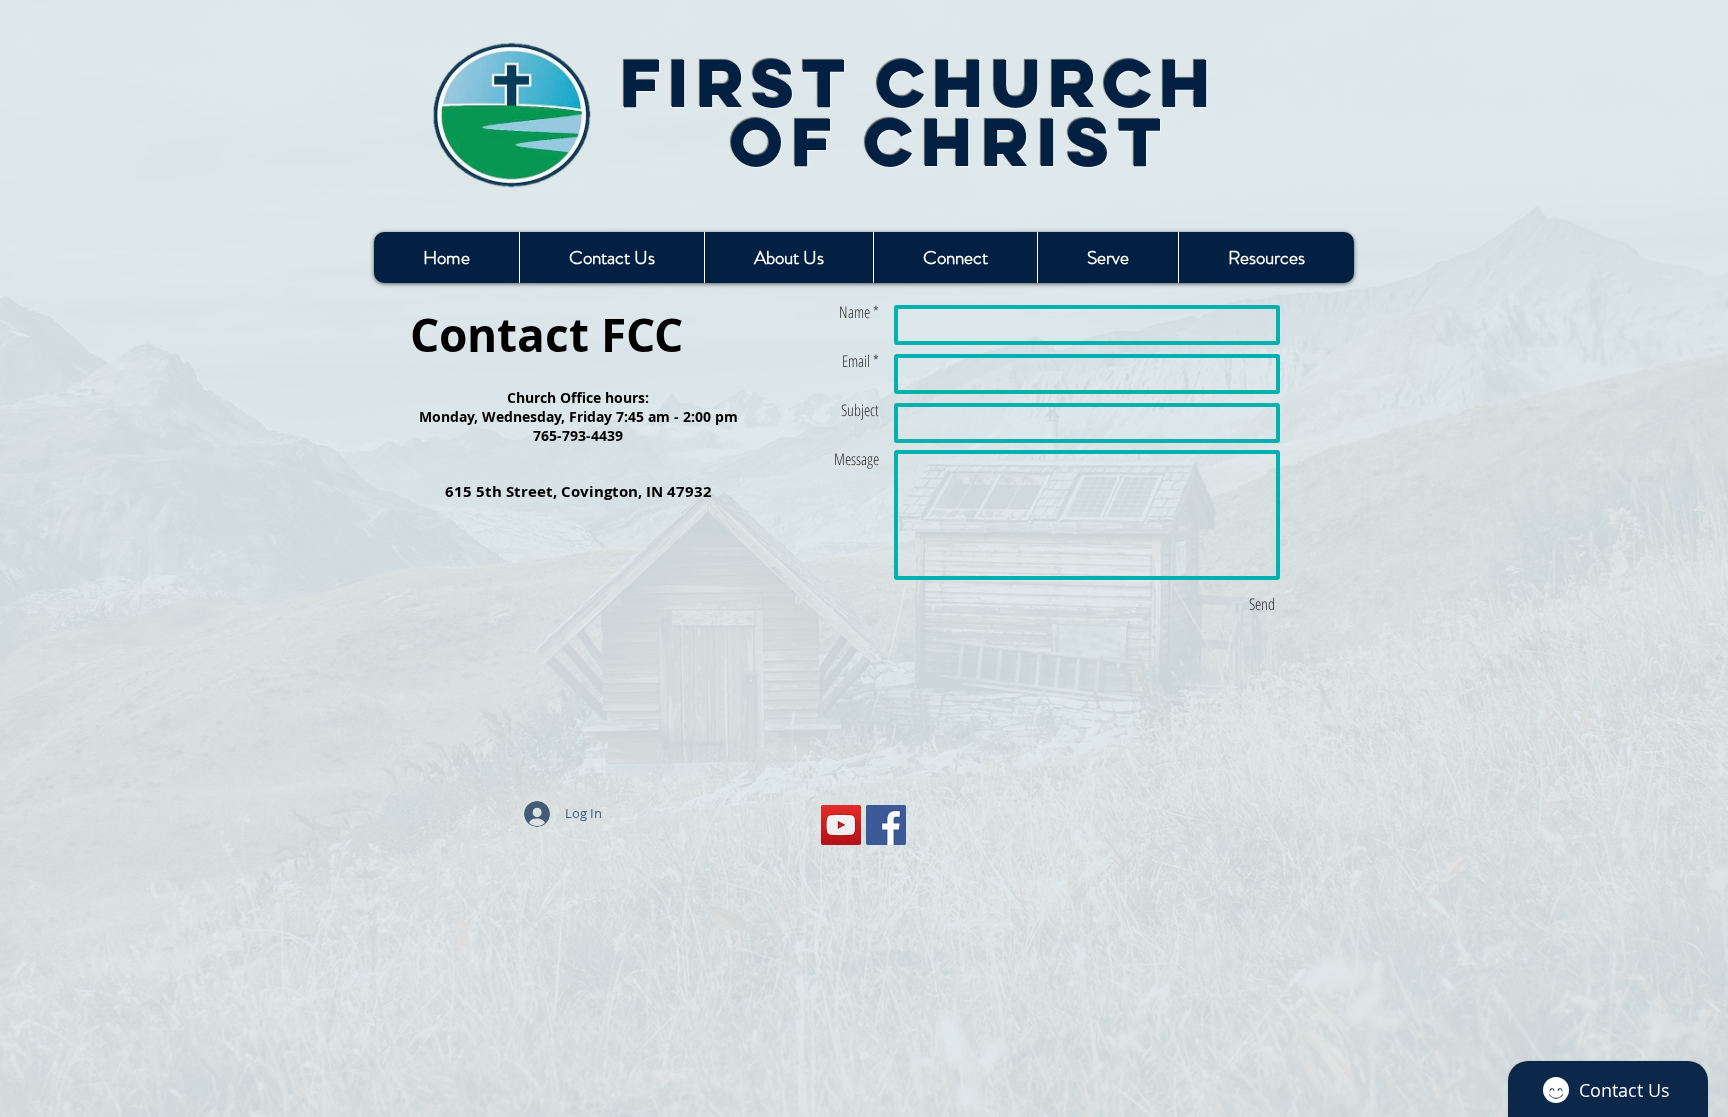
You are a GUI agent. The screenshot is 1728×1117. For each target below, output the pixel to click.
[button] (955, 257)
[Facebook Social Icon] (886, 825)
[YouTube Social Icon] (841, 825)
